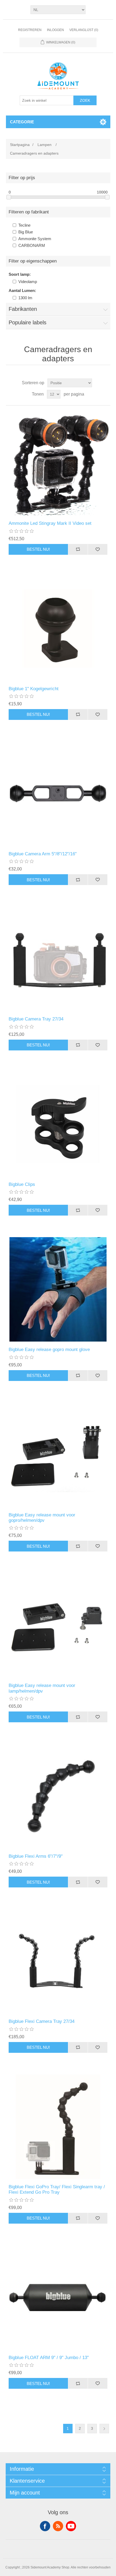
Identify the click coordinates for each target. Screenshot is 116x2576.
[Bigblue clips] (58, 1124)
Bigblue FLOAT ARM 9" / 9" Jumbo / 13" (49, 2358)
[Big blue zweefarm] (58, 2297)
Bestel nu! (38, 549)
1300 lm (25, 298)
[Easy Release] (58, 1289)
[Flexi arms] (58, 1796)
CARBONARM (32, 245)
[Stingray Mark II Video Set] (58, 463)
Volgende (104, 2429)
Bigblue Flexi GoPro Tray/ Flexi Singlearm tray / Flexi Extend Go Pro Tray (57, 2189)
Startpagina (20, 145)
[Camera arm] (58, 794)
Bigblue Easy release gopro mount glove (49, 1350)
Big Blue (26, 232)
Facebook (45, 2526)
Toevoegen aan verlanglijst (98, 549)
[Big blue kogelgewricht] (58, 629)
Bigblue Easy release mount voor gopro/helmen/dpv (42, 1518)
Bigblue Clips (22, 1184)
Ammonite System (35, 239)
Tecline (24, 225)
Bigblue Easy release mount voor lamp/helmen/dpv (42, 1688)
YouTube (71, 2526)
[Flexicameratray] (58, 1961)
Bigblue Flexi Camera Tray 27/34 (42, 2021)
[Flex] (58, 2127)
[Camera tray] (58, 959)
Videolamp (28, 282)
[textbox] (47, 100)
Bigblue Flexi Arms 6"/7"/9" (36, 1856)
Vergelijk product (78, 549)
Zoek (85, 100)
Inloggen (55, 30)
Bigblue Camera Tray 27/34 (36, 1019)
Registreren (30, 30)
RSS (58, 2526)
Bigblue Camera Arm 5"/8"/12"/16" (43, 854)
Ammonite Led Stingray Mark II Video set (50, 523)
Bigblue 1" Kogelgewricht (34, 689)
